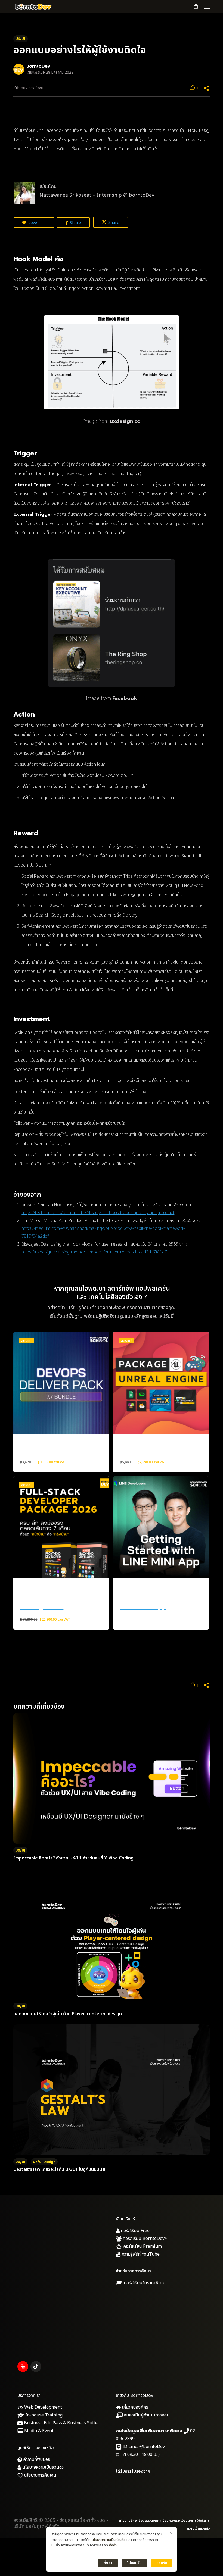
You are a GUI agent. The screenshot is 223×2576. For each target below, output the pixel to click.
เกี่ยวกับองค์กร (134, 2407)
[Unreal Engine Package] (161, 1383)
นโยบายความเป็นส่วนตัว (42, 2467)
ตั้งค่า (113, 2545)
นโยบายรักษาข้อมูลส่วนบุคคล (140, 2521)
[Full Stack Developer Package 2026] (61, 1527)
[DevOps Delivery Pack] (61, 1383)
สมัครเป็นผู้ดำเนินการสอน (146, 2415)
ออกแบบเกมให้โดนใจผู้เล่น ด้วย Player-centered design (68, 2014)
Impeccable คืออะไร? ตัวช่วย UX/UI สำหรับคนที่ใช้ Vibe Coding (73, 1858)
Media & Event (38, 2431)
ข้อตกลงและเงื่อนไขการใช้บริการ (186, 2521)
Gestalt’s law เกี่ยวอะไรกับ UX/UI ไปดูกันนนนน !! (59, 2169)
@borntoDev (152, 2447)
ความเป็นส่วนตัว (198, 2528)
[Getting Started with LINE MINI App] (161, 1527)
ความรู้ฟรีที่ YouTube (140, 2254)
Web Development (43, 2407)
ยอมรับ (162, 2563)
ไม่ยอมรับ (134, 2563)
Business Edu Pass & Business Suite (60, 2423)
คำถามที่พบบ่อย (36, 2459)
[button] (207, 7)
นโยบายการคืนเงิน (40, 2475)
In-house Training (43, 2415)
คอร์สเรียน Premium (142, 2246)
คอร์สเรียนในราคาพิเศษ (144, 2283)
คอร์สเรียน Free (135, 2231)
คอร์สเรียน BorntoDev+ (144, 2239)
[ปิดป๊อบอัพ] (171, 2534)
